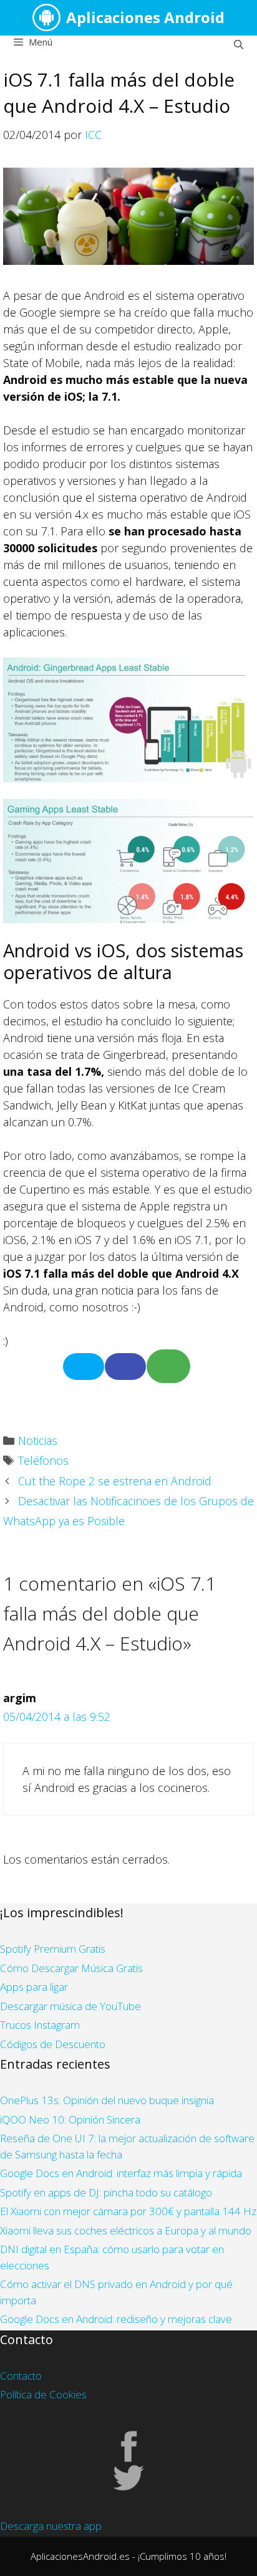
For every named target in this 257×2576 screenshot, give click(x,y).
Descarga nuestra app (51, 2526)
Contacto (21, 2376)
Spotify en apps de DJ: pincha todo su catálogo (106, 2192)
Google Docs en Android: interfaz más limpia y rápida (121, 2173)
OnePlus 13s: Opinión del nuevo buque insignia (107, 2100)
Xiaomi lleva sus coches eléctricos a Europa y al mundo (126, 2230)
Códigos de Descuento (53, 2044)
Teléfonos (43, 1460)
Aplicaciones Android (145, 17)
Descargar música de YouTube (70, 2006)
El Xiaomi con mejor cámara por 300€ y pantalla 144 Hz (128, 2211)
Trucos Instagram (40, 2025)
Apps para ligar (34, 1987)
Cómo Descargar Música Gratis (71, 1968)
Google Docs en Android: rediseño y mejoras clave (116, 2319)
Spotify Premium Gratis (53, 1949)
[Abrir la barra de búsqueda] (239, 44)
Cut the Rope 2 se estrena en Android (115, 1481)
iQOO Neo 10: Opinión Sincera (70, 2119)
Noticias (38, 1440)
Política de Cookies (43, 2394)
